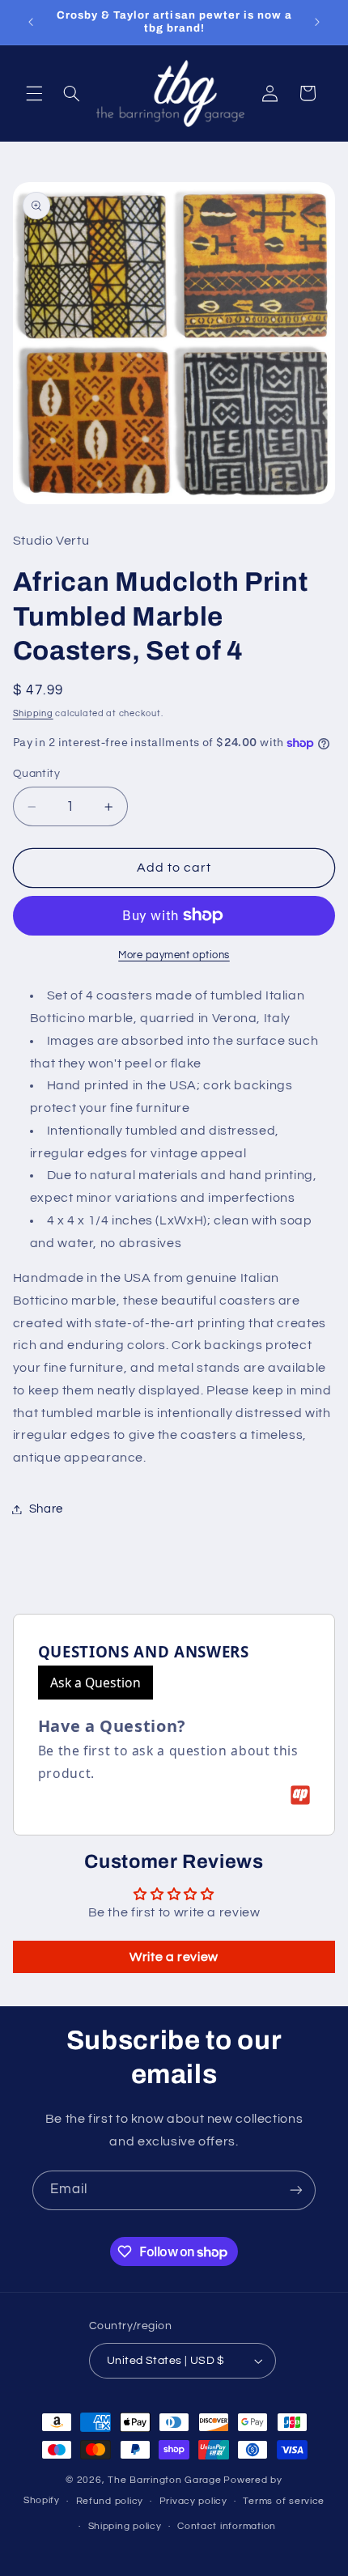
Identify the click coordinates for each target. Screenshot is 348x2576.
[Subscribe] (296, 2190)
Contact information (227, 2526)
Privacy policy (193, 2501)
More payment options (174, 955)
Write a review (174, 1957)
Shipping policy (125, 2526)
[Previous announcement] (31, 22)
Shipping (33, 713)
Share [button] (46, 1509)
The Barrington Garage (164, 2480)
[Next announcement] (317, 22)
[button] (34, 93)
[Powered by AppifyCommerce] (300, 1795)
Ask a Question (95, 1683)
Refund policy (110, 2501)
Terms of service (284, 2501)
